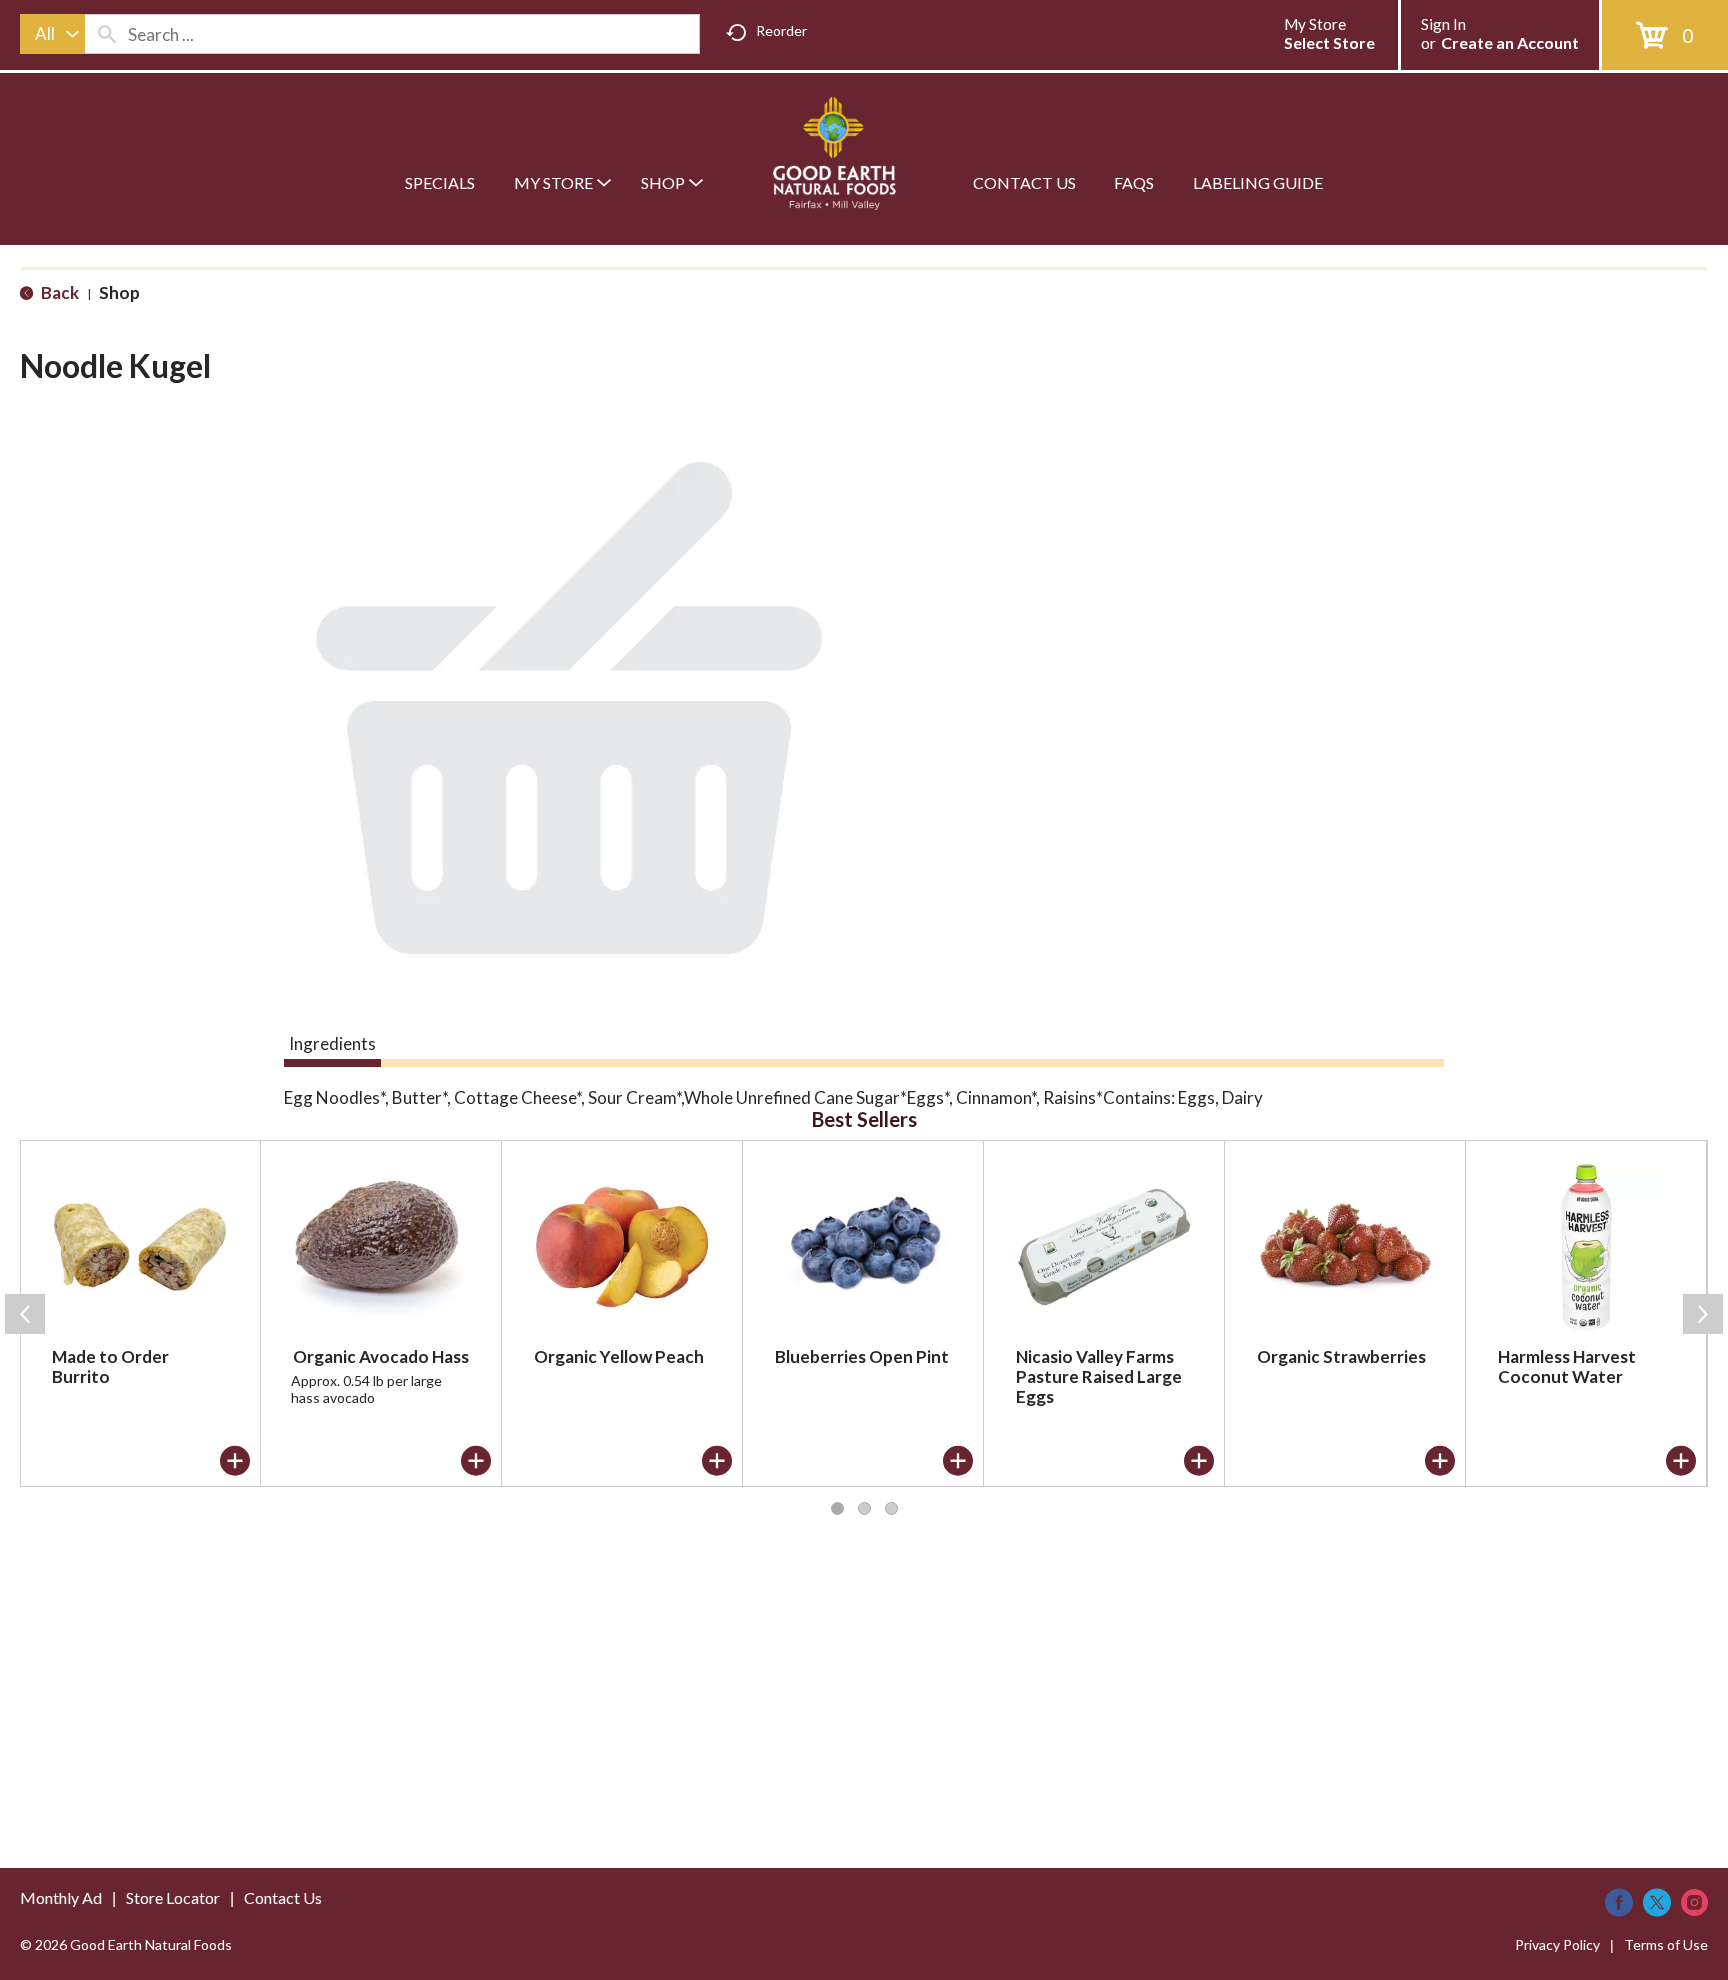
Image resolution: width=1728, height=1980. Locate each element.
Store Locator (173, 1897)
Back (58, 292)
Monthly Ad (61, 1897)
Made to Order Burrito (110, 1366)
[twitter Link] (1657, 1902)
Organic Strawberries (1341, 1356)
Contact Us (283, 1897)
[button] (235, 1461)
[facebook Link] (1619, 1902)
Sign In (1443, 24)
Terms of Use (1666, 1944)
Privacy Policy (1557, 1944)
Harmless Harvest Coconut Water (1567, 1366)
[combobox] (52, 34)
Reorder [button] (781, 30)
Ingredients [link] (332, 1043)
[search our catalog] (107, 34)
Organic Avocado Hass (381, 1356)
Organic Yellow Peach (619, 1356)
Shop (119, 292)
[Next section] (1703, 1314)
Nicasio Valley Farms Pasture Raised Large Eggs (1099, 1376)
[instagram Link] (1694, 1902)
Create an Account (1510, 42)
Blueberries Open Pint (862, 1356)
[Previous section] (25, 1314)
